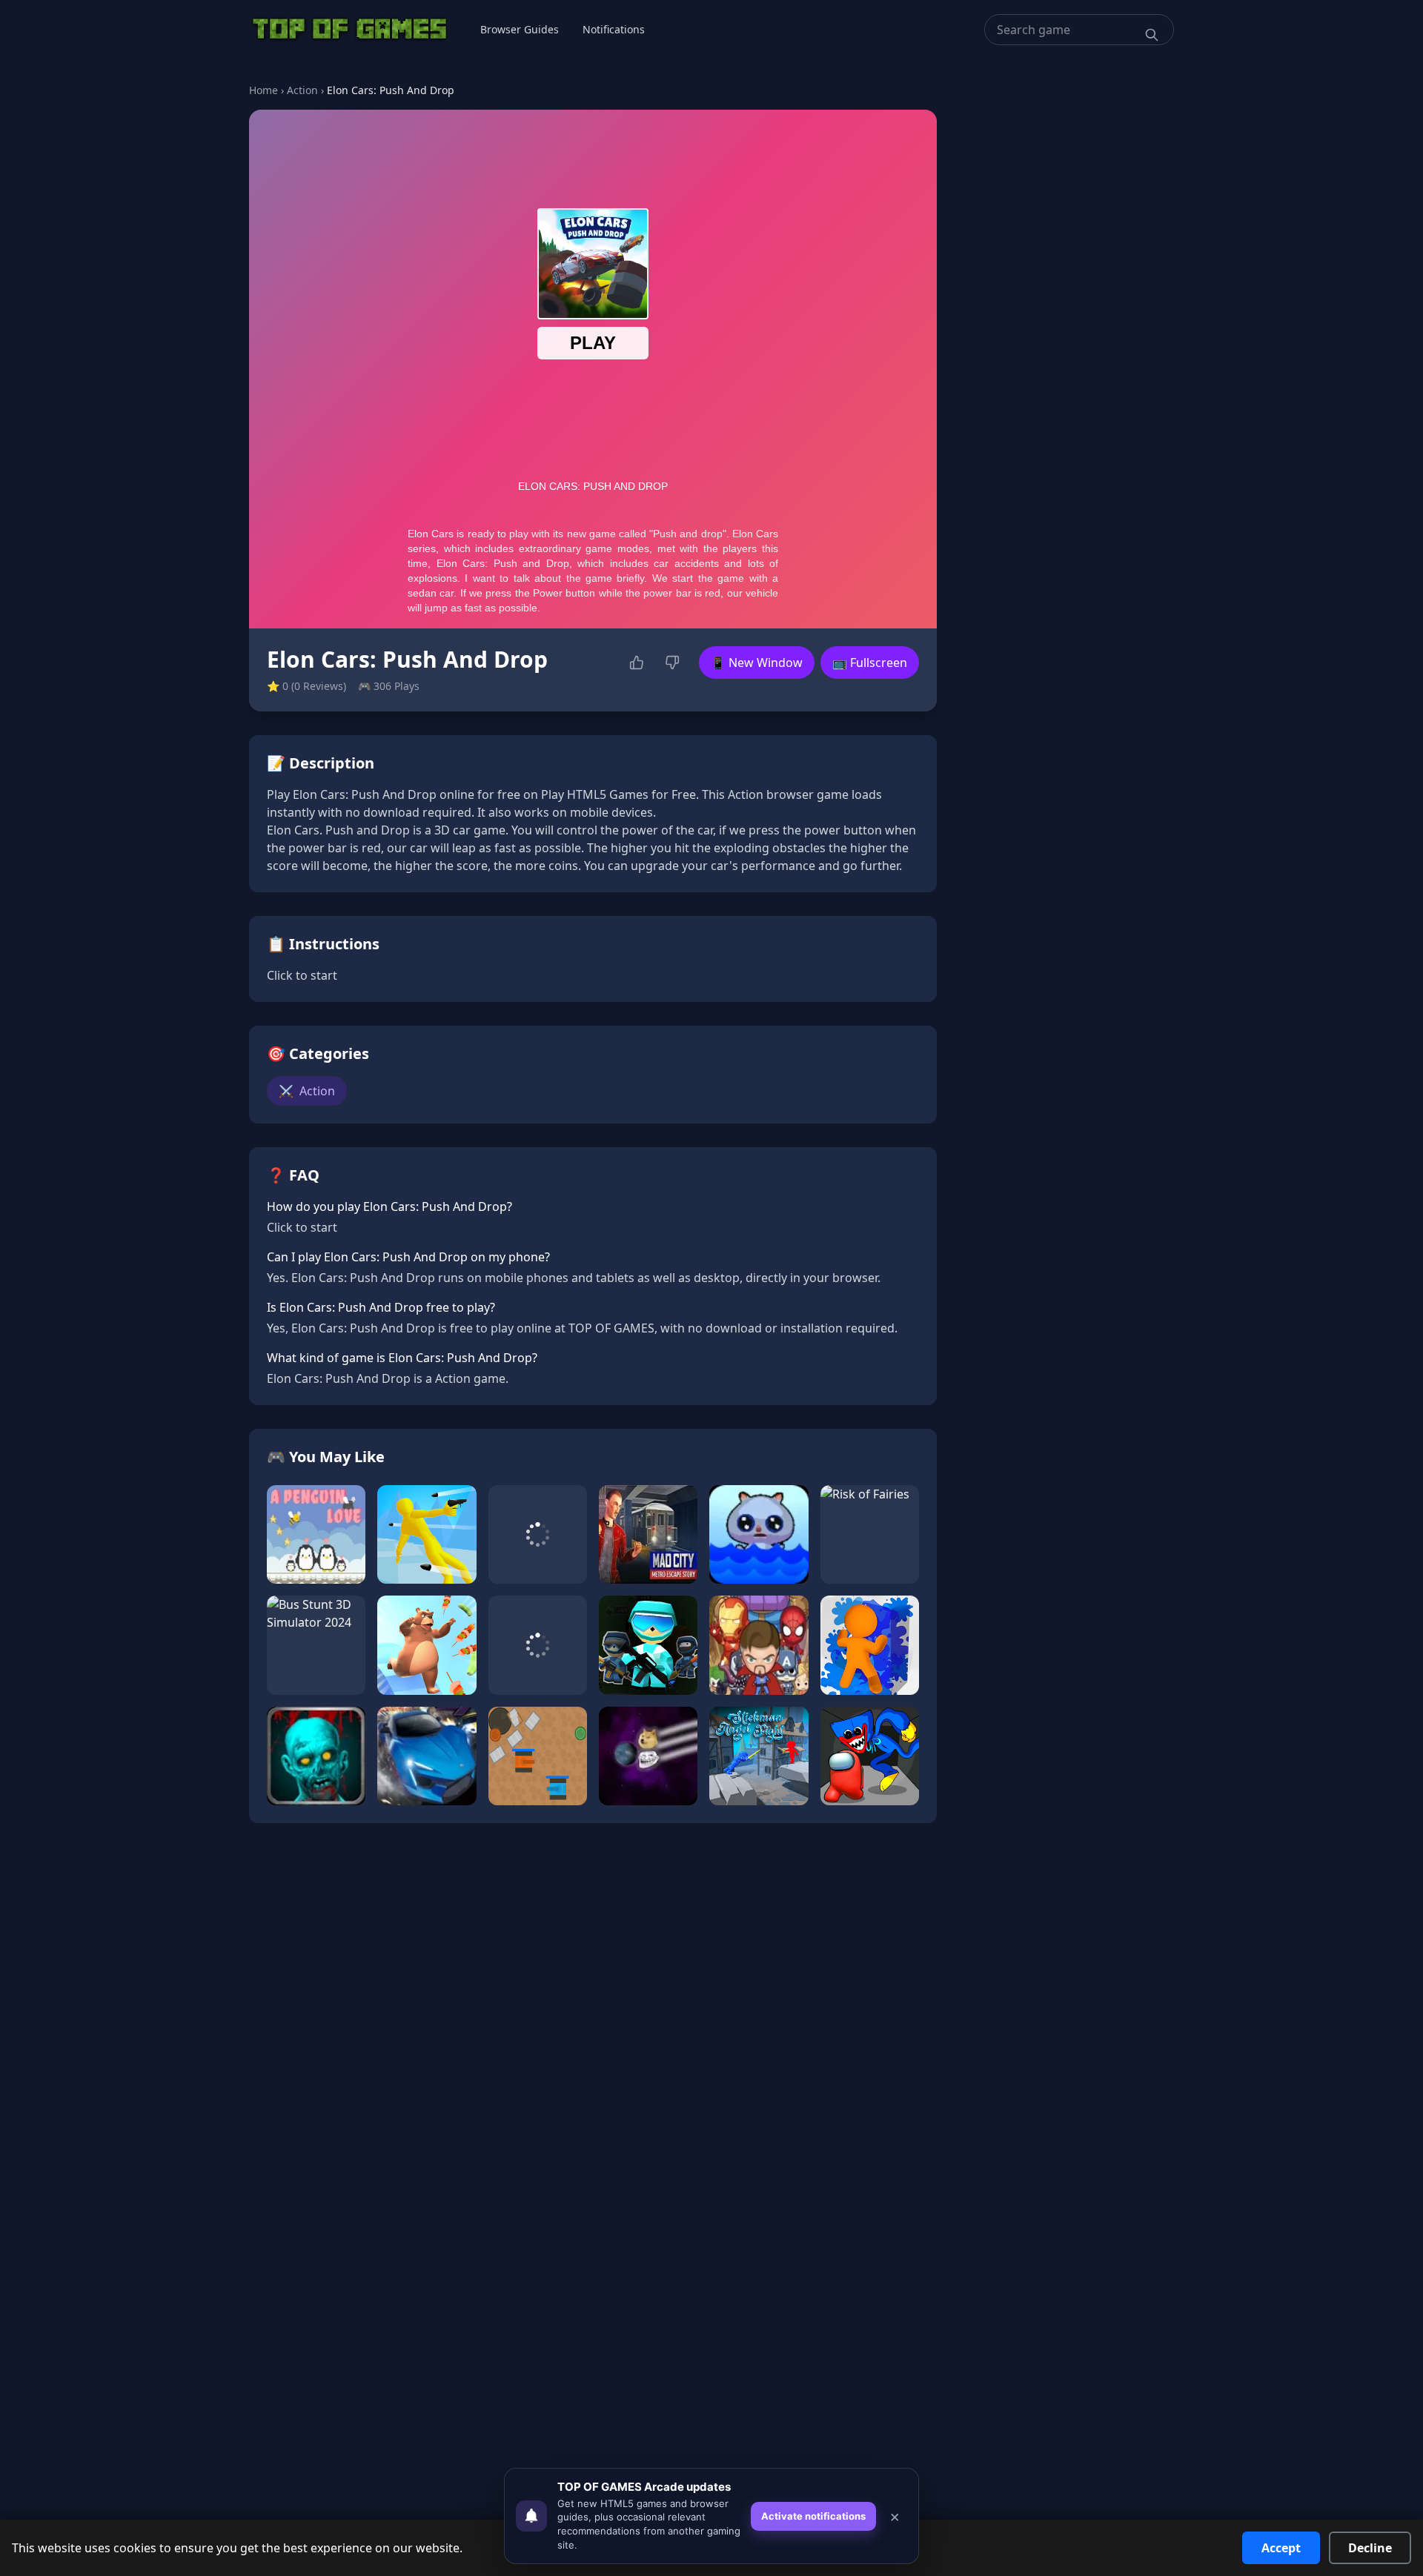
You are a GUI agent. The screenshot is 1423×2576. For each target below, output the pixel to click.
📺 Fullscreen (870, 663)
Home (263, 90)
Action (302, 90)
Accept (1281, 2548)
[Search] (1152, 35)
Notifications (614, 29)
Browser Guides (520, 29)
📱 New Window (757, 663)
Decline (1370, 2548)
